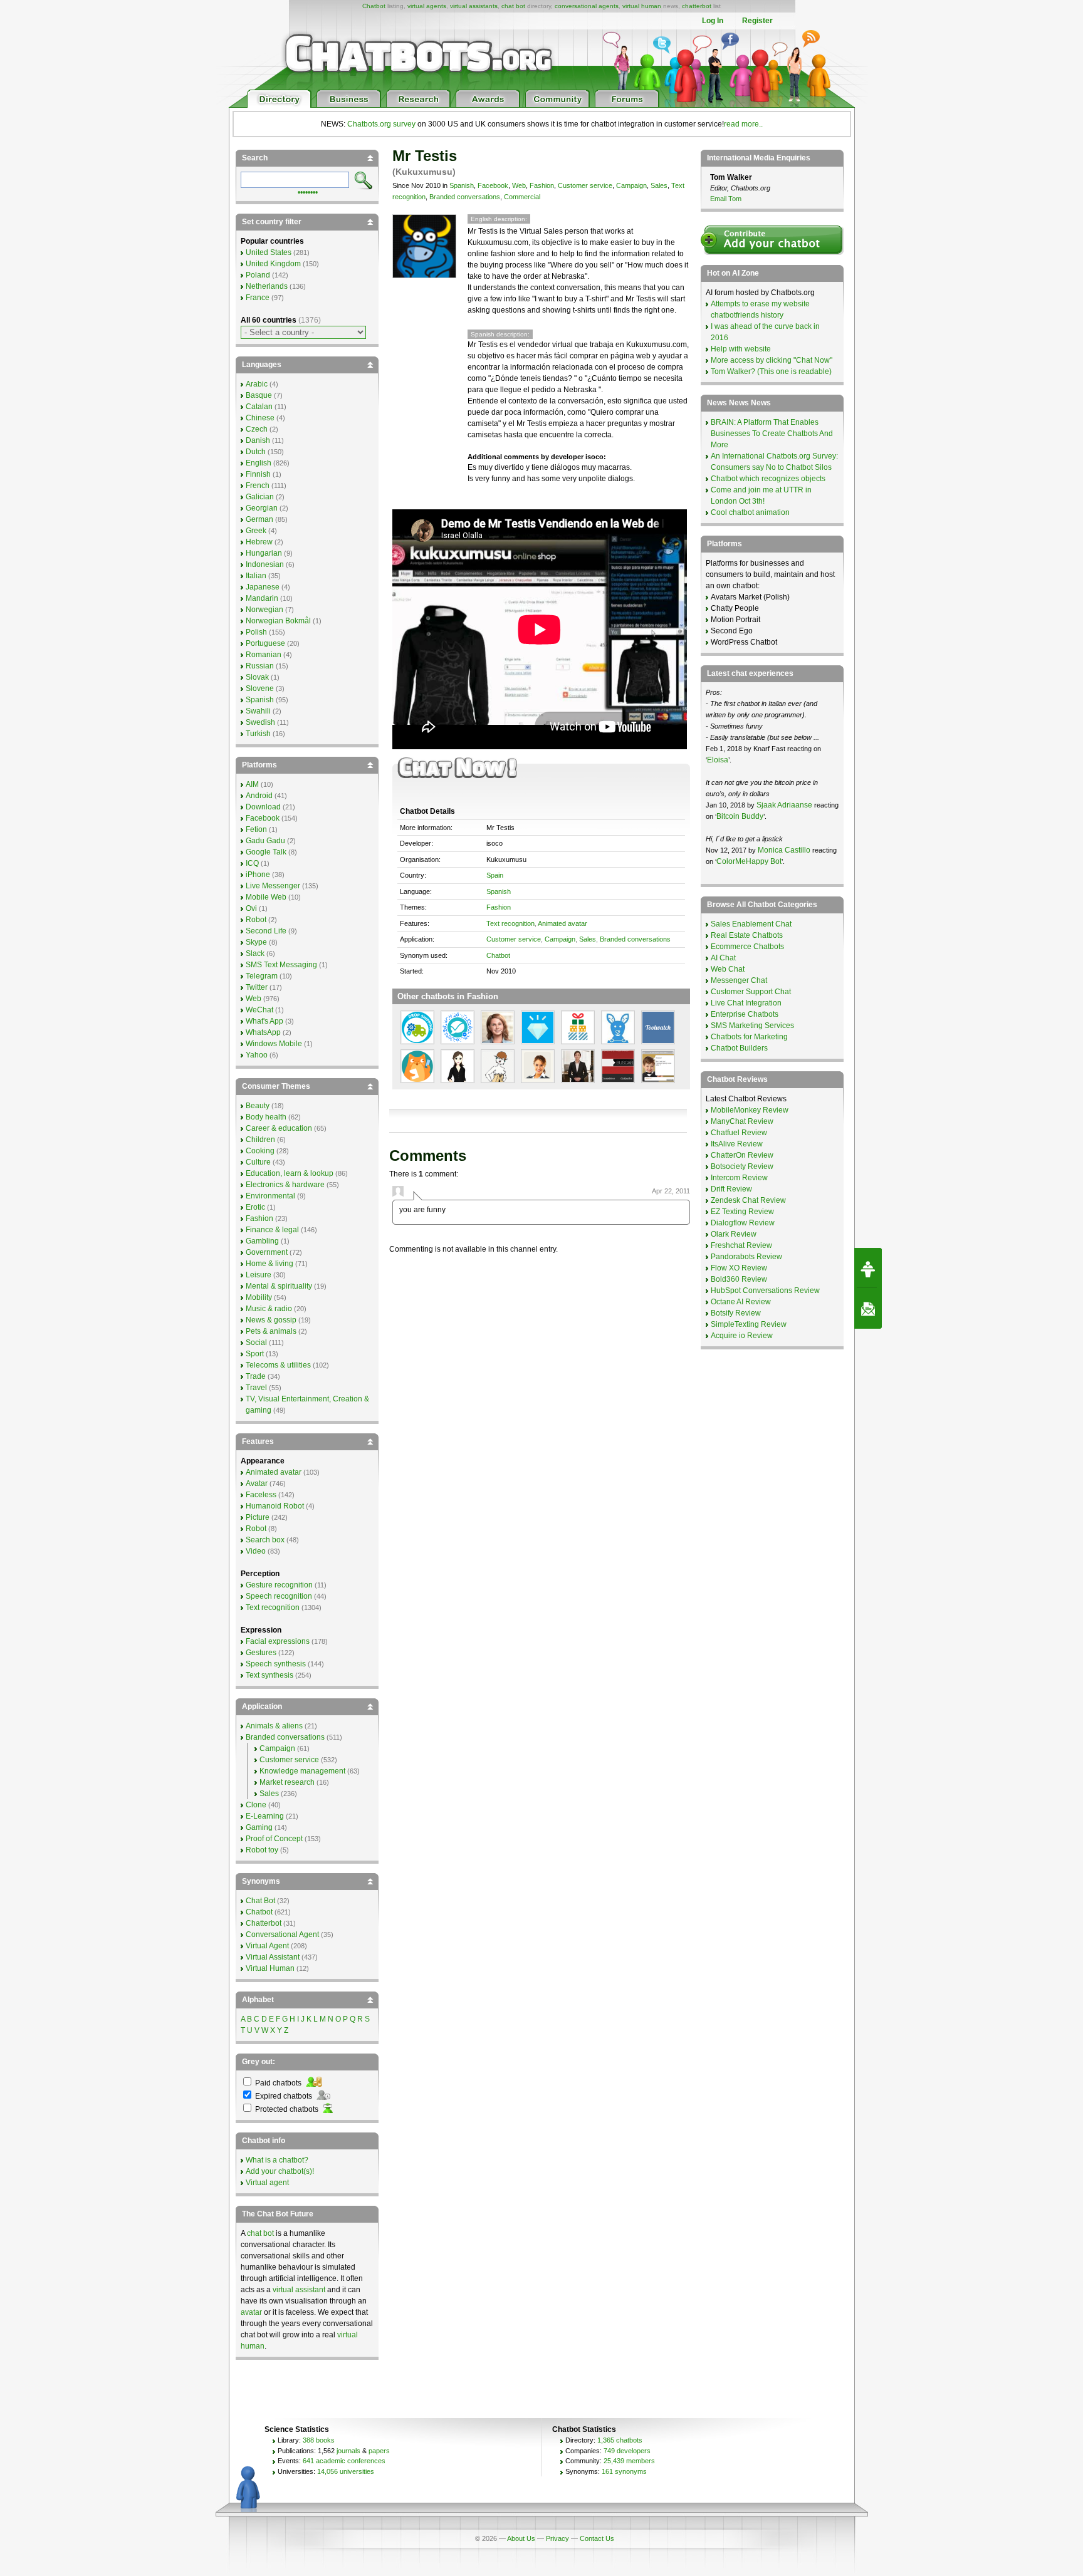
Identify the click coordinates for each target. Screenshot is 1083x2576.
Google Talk (266, 852)
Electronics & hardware (285, 1185)
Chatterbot (264, 1923)
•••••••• (308, 191)
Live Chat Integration (746, 1003)
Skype (256, 942)
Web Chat (728, 969)
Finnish (258, 474)
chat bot (513, 6)
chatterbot (697, 6)
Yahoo (257, 1055)
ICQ (252, 863)
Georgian (262, 508)
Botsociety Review (742, 1166)
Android (259, 796)
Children (260, 1140)
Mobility (259, 1297)
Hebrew (259, 542)
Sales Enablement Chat (751, 924)
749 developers (627, 2451)
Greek (256, 531)
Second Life (266, 931)
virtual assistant (299, 2290)
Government (267, 1252)
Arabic (257, 384)
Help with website (741, 349)
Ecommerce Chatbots (747, 947)
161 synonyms (624, 2471)
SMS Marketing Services (752, 1026)
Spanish (462, 185)
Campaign (631, 185)
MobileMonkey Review (750, 1110)
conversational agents (587, 6)
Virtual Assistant (273, 1957)
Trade (256, 1376)
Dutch (256, 452)
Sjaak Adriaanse (784, 805)
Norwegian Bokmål (278, 621)
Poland (258, 275)
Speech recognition (279, 1596)
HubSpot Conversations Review (765, 1291)
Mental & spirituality (279, 1286)
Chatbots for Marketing (749, 1037)
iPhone (258, 875)
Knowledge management (302, 1771)
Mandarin (262, 598)
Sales (659, 185)
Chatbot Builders (739, 1048)
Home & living (269, 1264)
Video (256, 1551)
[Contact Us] (868, 1309)
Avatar (257, 1483)
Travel (256, 1388)
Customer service (585, 185)
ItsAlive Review (737, 1144)
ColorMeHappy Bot (749, 861)
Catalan (259, 407)
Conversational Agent (282, 1935)
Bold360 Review (739, 1279)
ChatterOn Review (742, 1155)
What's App (264, 1021)
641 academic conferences (344, 2461)
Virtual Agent (267, 1946)
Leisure (259, 1275)
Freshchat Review (741, 1245)
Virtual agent (267, 2183)
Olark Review (734, 1234)
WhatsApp (263, 1032)
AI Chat (723, 958)
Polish (256, 632)
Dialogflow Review (743, 1223)
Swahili (258, 711)
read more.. (743, 124)
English (259, 463)
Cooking (260, 1151)
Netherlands (267, 286)
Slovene (260, 688)
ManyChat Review (742, 1121)
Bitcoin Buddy (740, 816)
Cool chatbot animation (750, 512)
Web (519, 185)
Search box (265, 1540)
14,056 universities (346, 2471)
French (258, 486)
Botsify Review (736, 1313)
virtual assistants (474, 6)
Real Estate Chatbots (747, 935)
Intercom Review (739, 1178)
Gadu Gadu (265, 841)
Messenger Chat (739, 980)
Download (263, 807)
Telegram (262, 976)
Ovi (251, 908)
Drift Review (731, 1189)
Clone (256, 1805)
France (258, 298)
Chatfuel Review (739, 1133)
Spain (495, 875)
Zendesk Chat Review (748, 1200)
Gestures (261, 1653)
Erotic (255, 1207)
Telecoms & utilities (278, 1365)
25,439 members (629, 2461)
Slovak (257, 677)
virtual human (642, 6)
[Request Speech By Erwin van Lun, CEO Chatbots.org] (868, 1268)
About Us (521, 2538)
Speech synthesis (276, 1664)
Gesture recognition (279, 1585)
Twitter (257, 987)
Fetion (256, 829)
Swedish (260, 722)
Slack (255, 953)
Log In (713, 21)
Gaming (259, 1827)
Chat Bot (260, 1901)
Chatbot (374, 6)
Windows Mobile (274, 1044)
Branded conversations (465, 197)
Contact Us (597, 2538)
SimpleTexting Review (749, 1324)
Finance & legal (272, 1230)
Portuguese (265, 643)
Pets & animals (271, 1331)
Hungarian (264, 553)
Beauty (258, 1106)
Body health (266, 1117)
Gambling (262, 1241)
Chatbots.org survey (381, 124)
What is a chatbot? (277, 2160)
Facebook (493, 185)
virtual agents (427, 6)
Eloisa (718, 760)
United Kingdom (273, 264)
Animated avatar (562, 923)
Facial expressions (278, 1641)
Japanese (263, 587)
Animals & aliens (274, 1726)
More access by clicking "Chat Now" (772, 360)
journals (348, 2451)
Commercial (522, 197)
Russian (260, 666)
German (259, 519)
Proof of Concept (274, 1839)
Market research (287, 1782)
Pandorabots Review (746, 1257)
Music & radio (269, 1309)
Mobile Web (266, 897)
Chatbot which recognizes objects (768, 479)
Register (757, 21)
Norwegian (264, 610)
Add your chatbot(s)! (280, 2171)
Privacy (557, 2538)
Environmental (270, 1196)
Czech (257, 429)
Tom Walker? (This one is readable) (771, 371)
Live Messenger (273, 886)
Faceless (261, 1495)
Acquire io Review (742, 1336)
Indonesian (265, 564)
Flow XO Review (739, 1268)
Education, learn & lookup (290, 1173)
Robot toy (262, 1850)
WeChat (259, 1010)
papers (379, 2451)
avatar (251, 2312)
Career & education (279, 1128)
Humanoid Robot (275, 1506)
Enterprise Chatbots (745, 1014)
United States (269, 252)
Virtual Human (270, 1968)
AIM (252, 784)
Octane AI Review (741, 1302)
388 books (319, 2440)
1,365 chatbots (620, 2440)
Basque (259, 395)
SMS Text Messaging (281, 965)
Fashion (542, 185)
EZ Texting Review (742, 1212)
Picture (258, 1517)
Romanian (264, 655)
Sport (255, 1354)
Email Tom (726, 199)
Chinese (260, 418)
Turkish (258, 734)
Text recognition (510, 923)
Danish (258, 440)
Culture (258, 1162)
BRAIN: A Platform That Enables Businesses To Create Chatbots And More (772, 434)
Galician (260, 497)
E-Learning (265, 1816)
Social (256, 1343)
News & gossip (271, 1320)
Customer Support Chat (751, 992)
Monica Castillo (784, 850)
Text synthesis (269, 1675)
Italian (256, 576)
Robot (256, 920)
